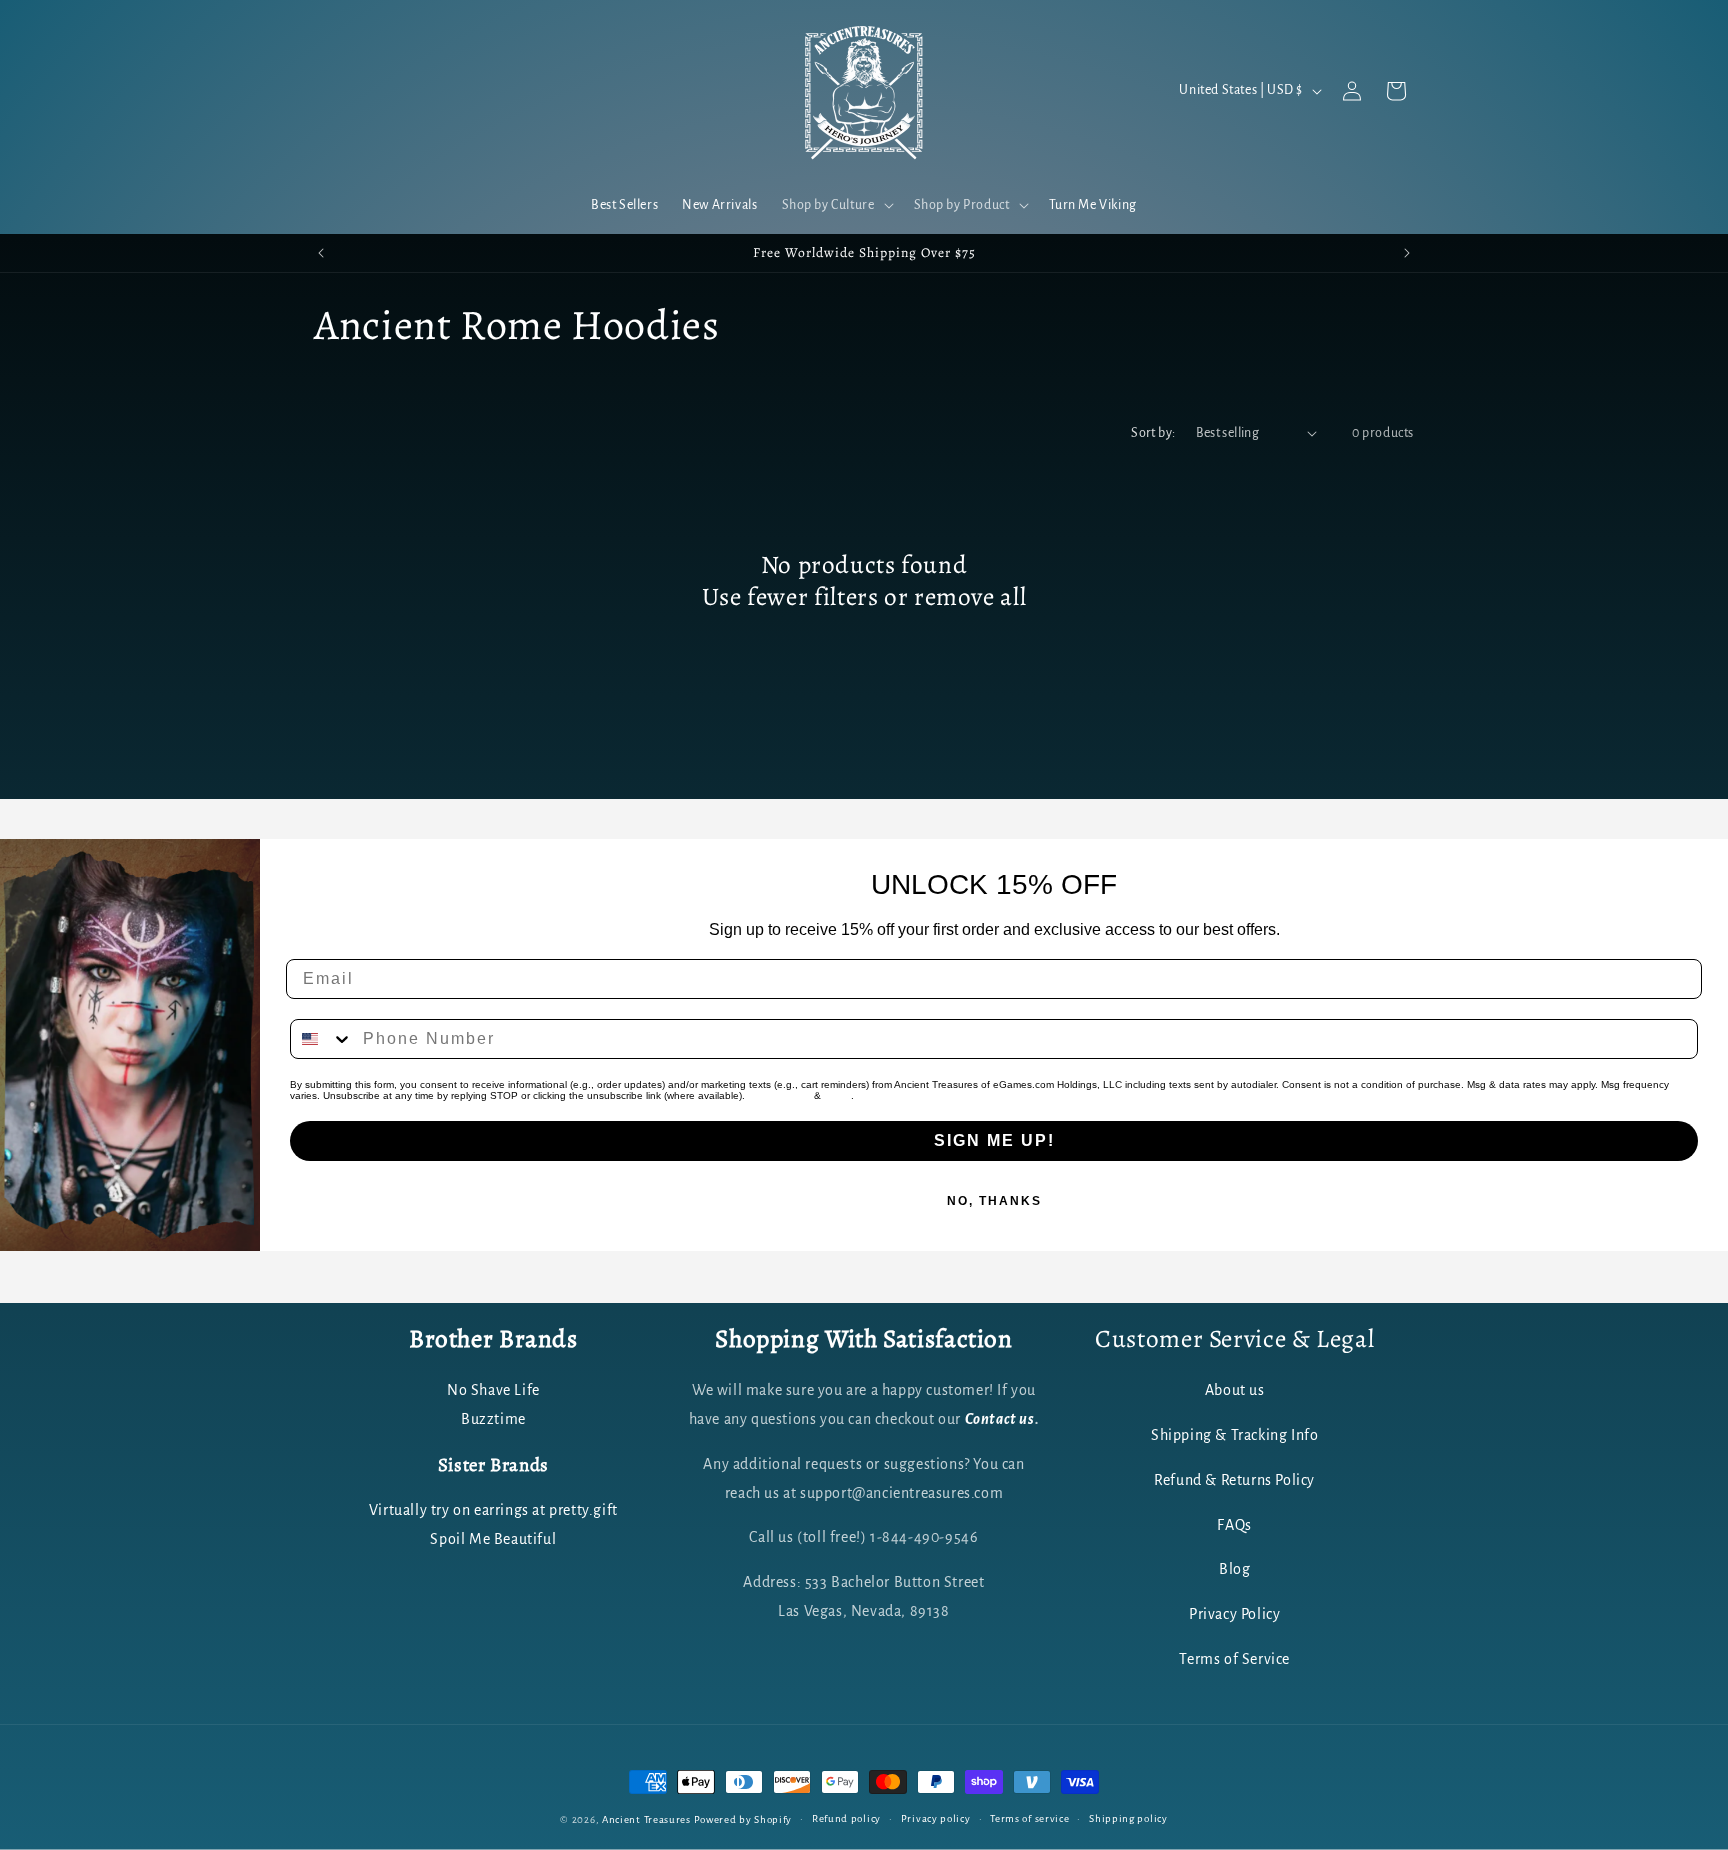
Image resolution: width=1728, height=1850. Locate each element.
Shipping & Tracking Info (1234, 1436)
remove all (970, 597)
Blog (1234, 1570)
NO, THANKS (994, 1201)
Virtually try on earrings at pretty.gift (493, 1510)
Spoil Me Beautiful (493, 1539)
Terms (837, 1095)
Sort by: (1153, 433)
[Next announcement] (1407, 253)
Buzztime (493, 1420)
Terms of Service (1234, 1660)
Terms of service (1029, 1818)
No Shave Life (493, 1391)
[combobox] (322, 1039)
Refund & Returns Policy (1234, 1480)
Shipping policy (1128, 1818)
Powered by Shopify (743, 1819)
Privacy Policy (779, 1095)
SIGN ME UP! (994, 1140)
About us (1235, 1391)
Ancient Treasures (646, 1819)
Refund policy (846, 1818)
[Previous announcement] (321, 253)
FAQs (1234, 1525)
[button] (836, 205)
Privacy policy (936, 1818)
